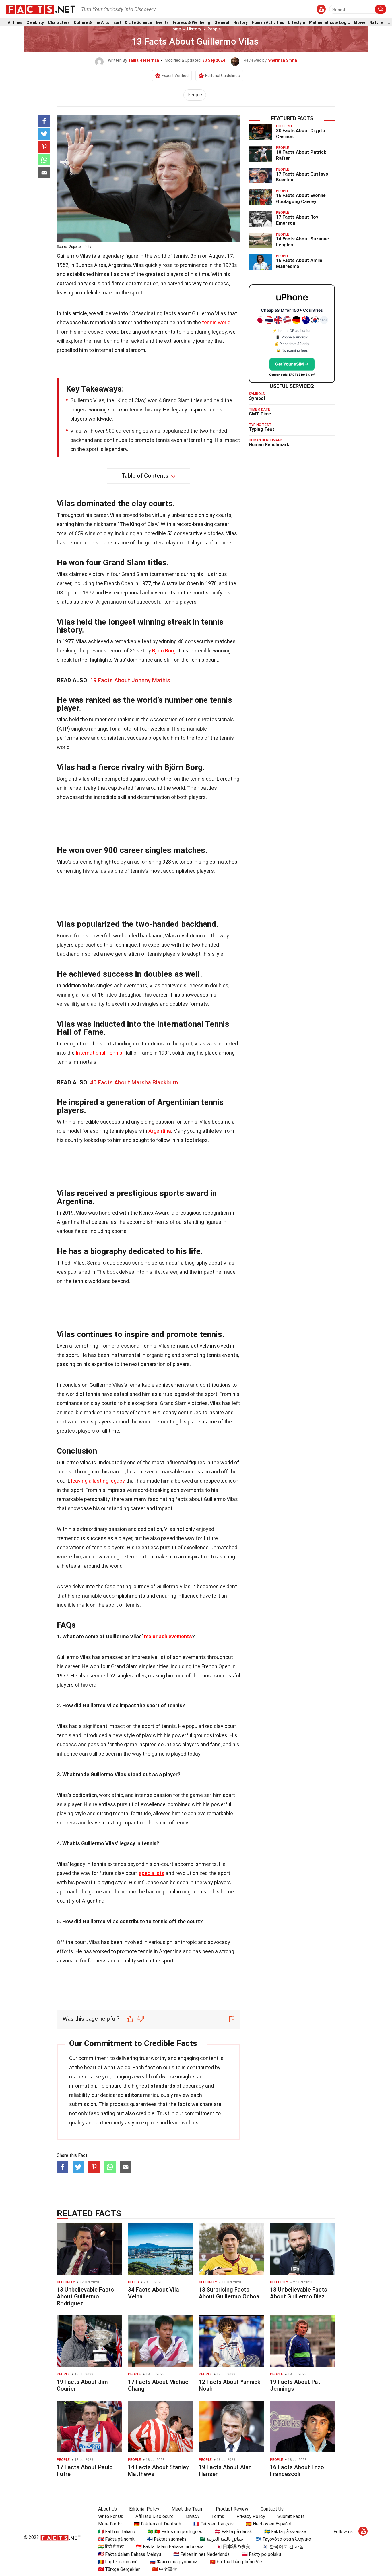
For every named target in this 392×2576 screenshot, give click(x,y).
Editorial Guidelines (223, 76)
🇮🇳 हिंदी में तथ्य (111, 2547)
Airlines (15, 23)
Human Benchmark (269, 445)
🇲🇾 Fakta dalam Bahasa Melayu (130, 2554)
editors (133, 2095)
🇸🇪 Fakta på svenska (285, 2532)
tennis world (216, 322)
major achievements (168, 1636)
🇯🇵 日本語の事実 (233, 2547)
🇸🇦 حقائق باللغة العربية (222, 2539)
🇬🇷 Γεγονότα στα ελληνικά (283, 2539)
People (214, 29)
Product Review (232, 2509)
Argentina (160, 1131)
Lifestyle (297, 23)
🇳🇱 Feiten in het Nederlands (201, 2554)
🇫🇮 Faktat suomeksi (167, 2539)
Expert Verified (175, 76)
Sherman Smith (283, 60)
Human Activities (268, 23)
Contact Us (272, 2509)
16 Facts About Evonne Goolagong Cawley (301, 199)
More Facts (110, 2524)
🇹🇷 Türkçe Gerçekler (119, 2569)
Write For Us (111, 2516)
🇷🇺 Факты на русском (174, 2562)
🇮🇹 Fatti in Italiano (117, 2532)
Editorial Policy (144, 2509)
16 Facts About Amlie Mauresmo (299, 263)
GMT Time (260, 414)
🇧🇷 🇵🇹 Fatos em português (175, 2532)
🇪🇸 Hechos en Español (269, 2524)
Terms (218, 2516)
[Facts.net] (41, 9)
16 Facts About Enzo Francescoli (297, 2471)
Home (175, 29)
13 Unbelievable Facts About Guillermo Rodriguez (85, 2296)
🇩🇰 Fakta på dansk (233, 2532)
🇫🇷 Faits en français (214, 2524)
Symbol (257, 398)
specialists (152, 1873)
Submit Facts (291, 2516)
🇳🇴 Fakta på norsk (116, 2539)
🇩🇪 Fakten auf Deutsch (158, 2524)
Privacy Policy (251, 2516)
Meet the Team (188, 2509)
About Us (107, 2509)
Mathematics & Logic (329, 23)
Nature (376, 23)
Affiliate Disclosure (155, 2516)
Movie (360, 23)
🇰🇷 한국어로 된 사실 (283, 2547)
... (388, 23)
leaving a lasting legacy (98, 1481)
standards (163, 2086)
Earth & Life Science (133, 23)
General (222, 23)
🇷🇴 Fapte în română (118, 2562)
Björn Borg (164, 651)
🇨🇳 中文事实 (165, 2569)
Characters (59, 23)
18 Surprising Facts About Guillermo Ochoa (229, 2293)
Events (162, 23)
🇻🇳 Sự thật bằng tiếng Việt (237, 2562)
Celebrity (35, 23)
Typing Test (262, 429)
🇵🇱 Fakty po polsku (261, 2554)
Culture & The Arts (92, 23)
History (240, 23)
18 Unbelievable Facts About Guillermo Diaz (299, 2293)
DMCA (192, 2516)
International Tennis (99, 1053)
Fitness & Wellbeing (192, 23)
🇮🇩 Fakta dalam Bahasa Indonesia (170, 2547)
